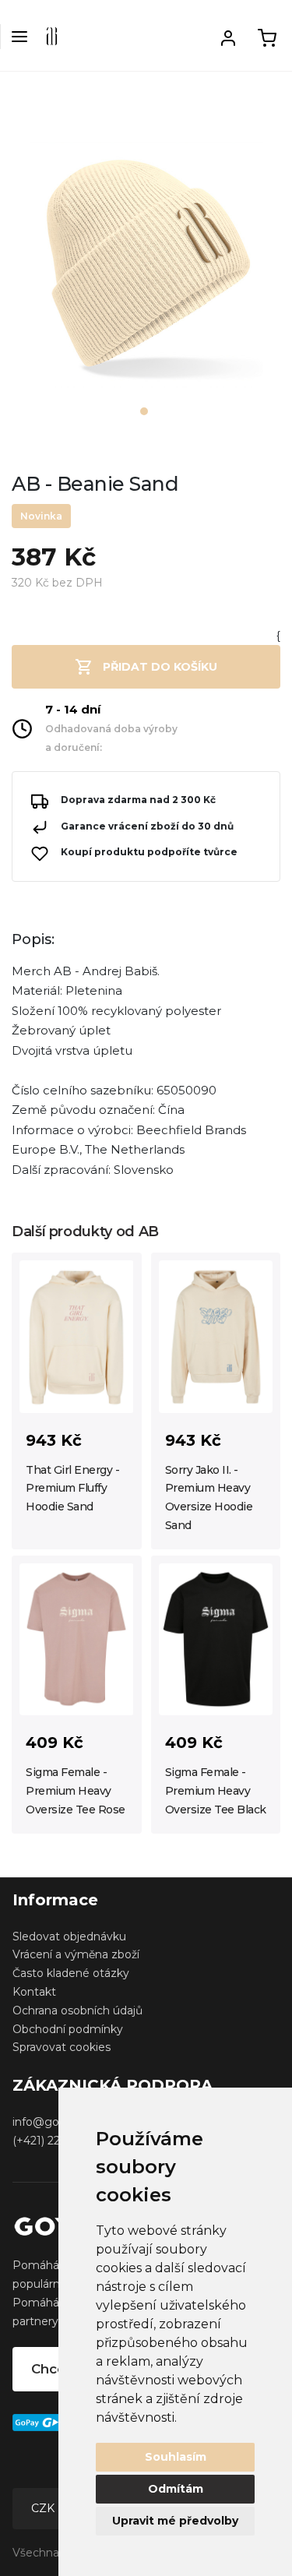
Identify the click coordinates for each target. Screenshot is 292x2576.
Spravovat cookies (62, 2047)
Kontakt (34, 1992)
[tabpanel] (146, 271)
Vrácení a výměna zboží (76, 1954)
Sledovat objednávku (69, 1936)
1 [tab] (144, 411)
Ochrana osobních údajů (77, 2010)
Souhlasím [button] (176, 2457)
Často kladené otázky (71, 1973)
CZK (44, 2508)
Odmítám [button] (176, 2489)
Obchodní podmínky (68, 2029)
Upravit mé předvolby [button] (175, 2521)
